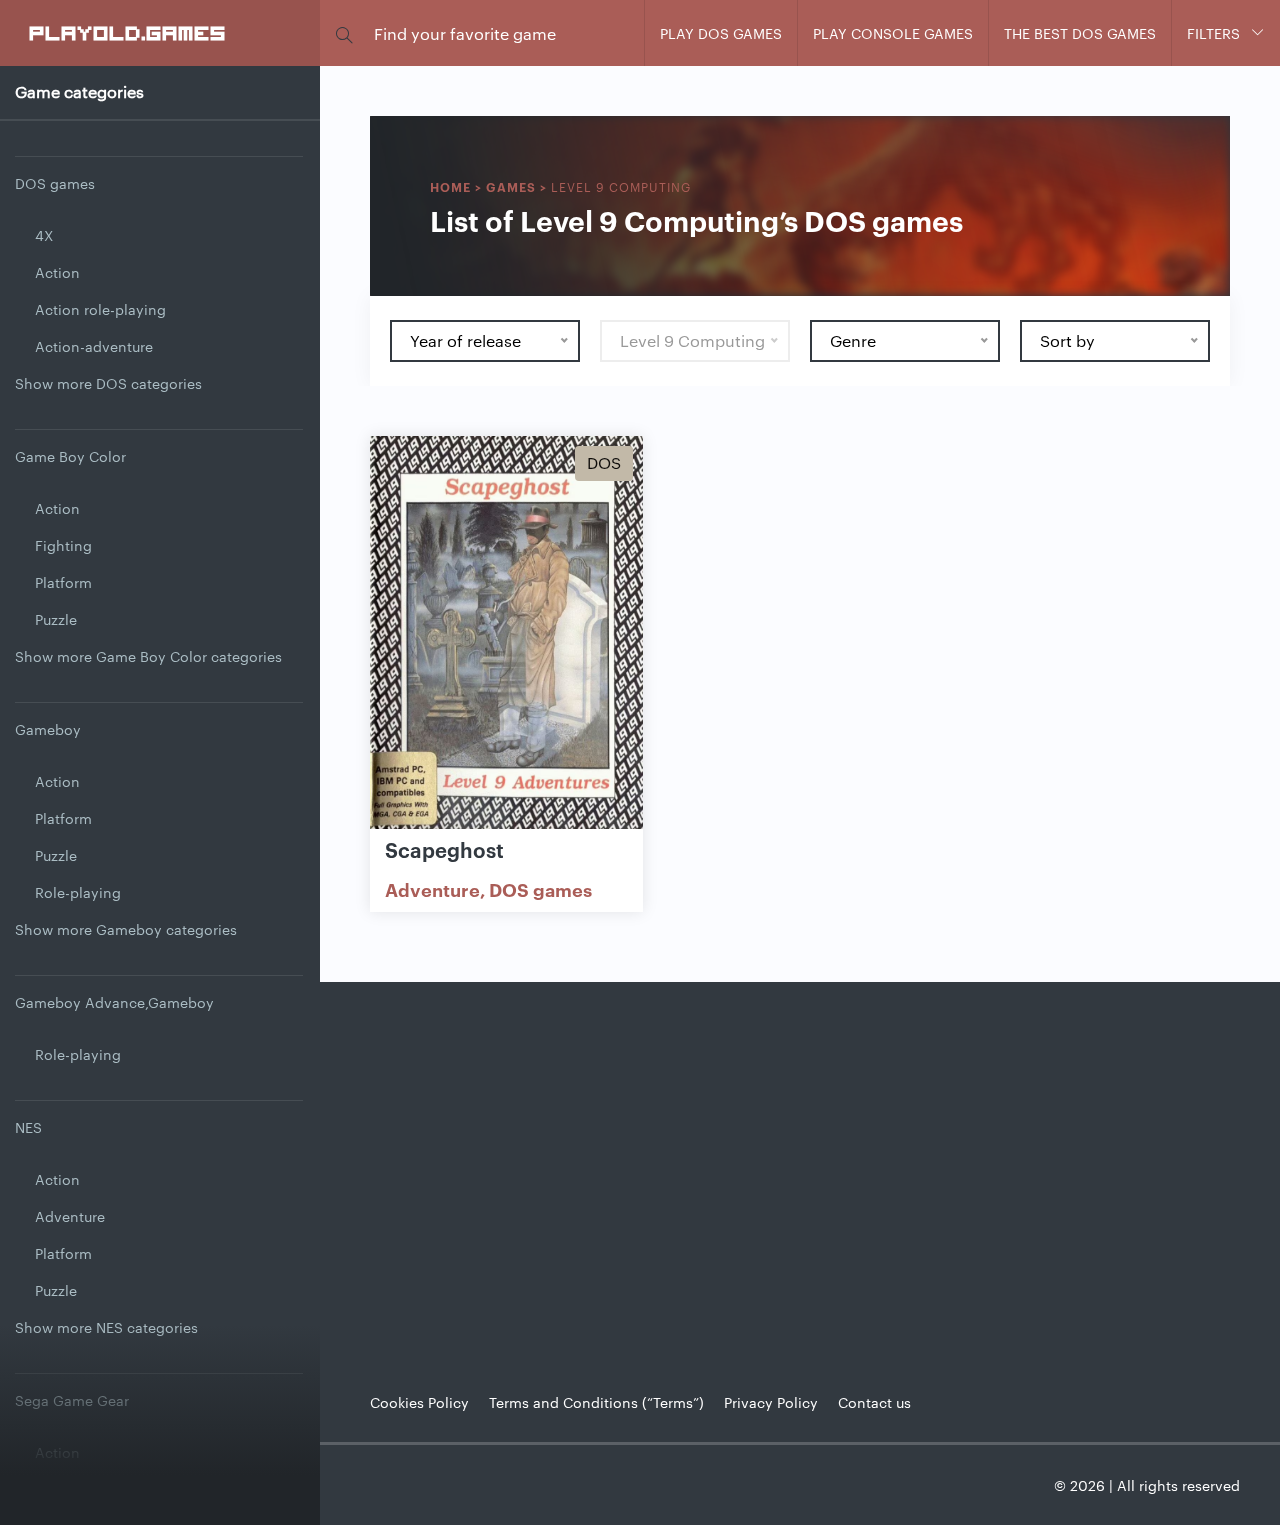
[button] (344, 33)
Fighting (63, 545)
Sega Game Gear (72, 1400)
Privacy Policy (771, 1402)
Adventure (70, 1216)
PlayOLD (128, 32)
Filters (1213, 33)
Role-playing (78, 892)
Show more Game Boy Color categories (148, 656)
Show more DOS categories (108, 383)
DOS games (55, 183)
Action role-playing (100, 309)
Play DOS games (721, 33)
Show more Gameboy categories (126, 929)
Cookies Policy (419, 1402)
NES (28, 1127)
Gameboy (48, 729)
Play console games (893, 33)
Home (450, 186)
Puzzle (56, 619)
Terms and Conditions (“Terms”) (596, 1402)
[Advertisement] (800, 1172)
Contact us (874, 1402)
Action (57, 272)
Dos (604, 462)
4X (44, 235)
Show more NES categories (106, 1327)
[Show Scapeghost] (506, 634)
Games (511, 186)
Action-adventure (94, 346)
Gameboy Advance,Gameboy (114, 1002)
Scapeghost (444, 849)
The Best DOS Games (1080, 33)
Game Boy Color (70, 456)
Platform (63, 582)
